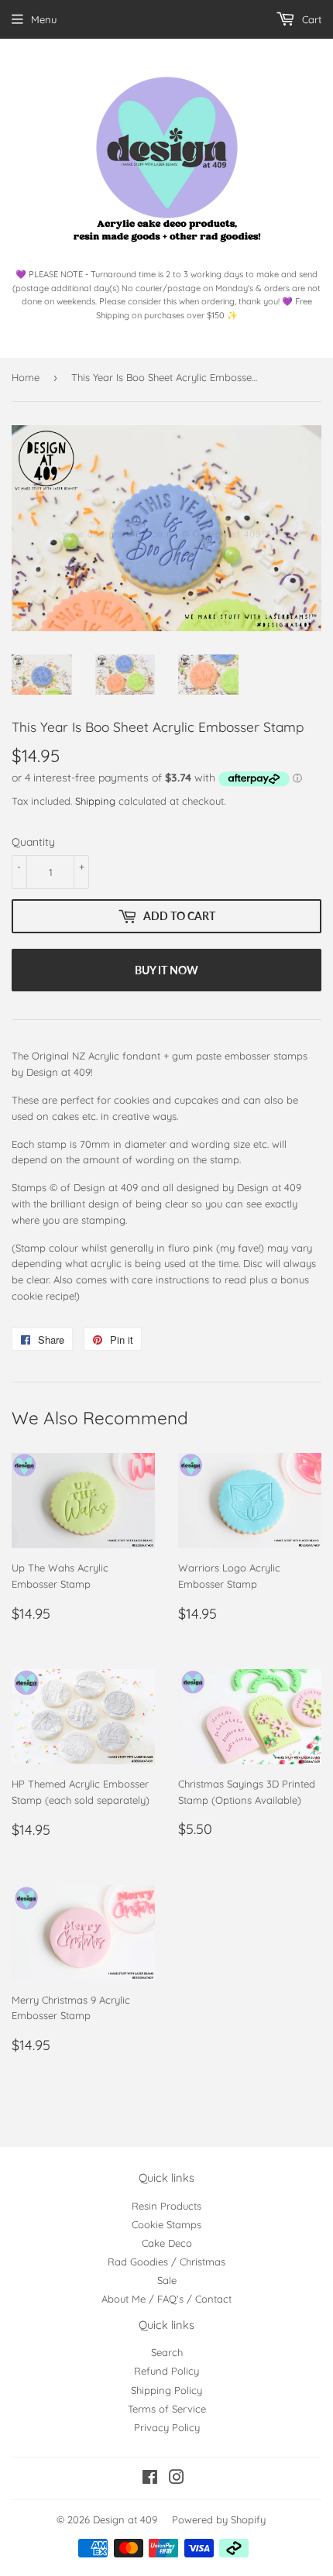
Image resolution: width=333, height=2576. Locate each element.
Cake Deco (167, 2243)
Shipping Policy (166, 2390)
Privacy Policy (167, 2427)
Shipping (95, 801)
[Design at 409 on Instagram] (177, 2479)
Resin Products (166, 2206)
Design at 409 (125, 2519)
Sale (167, 2280)
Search (167, 2352)
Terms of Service (167, 2409)
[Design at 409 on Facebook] (150, 2479)
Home (26, 377)
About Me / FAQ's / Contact (166, 2299)
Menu (44, 19)
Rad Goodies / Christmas (166, 2262)
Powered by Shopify (219, 2519)
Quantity (33, 842)
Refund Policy (166, 2371)
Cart (310, 19)
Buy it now (166, 970)
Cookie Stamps (166, 2224)
